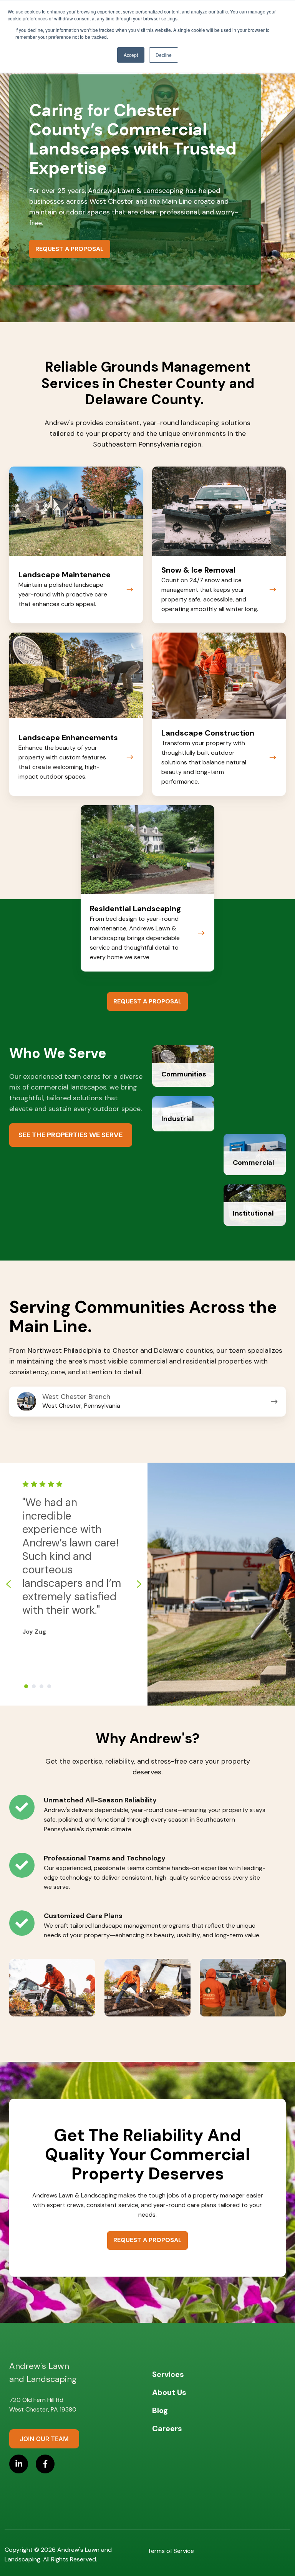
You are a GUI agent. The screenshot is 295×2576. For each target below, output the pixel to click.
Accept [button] (131, 55)
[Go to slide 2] (34, 1686)
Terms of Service (171, 2551)
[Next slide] (139, 1584)
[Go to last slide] (8, 1584)
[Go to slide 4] (49, 1686)
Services (168, 2374)
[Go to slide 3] (41, 1686)
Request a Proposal (70, 249)
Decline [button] (164, 55)
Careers (167, 2428)
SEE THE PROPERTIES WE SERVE (70, 1135)
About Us (169, 2392)
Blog (160, 2410)
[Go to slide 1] (26, 1686)
